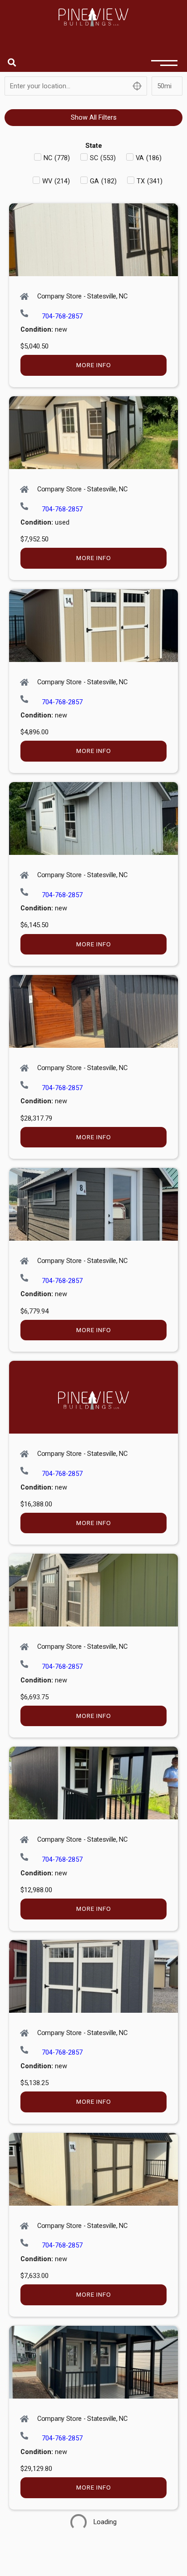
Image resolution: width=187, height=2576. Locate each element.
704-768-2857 (62, 316)
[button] (12, 62)
